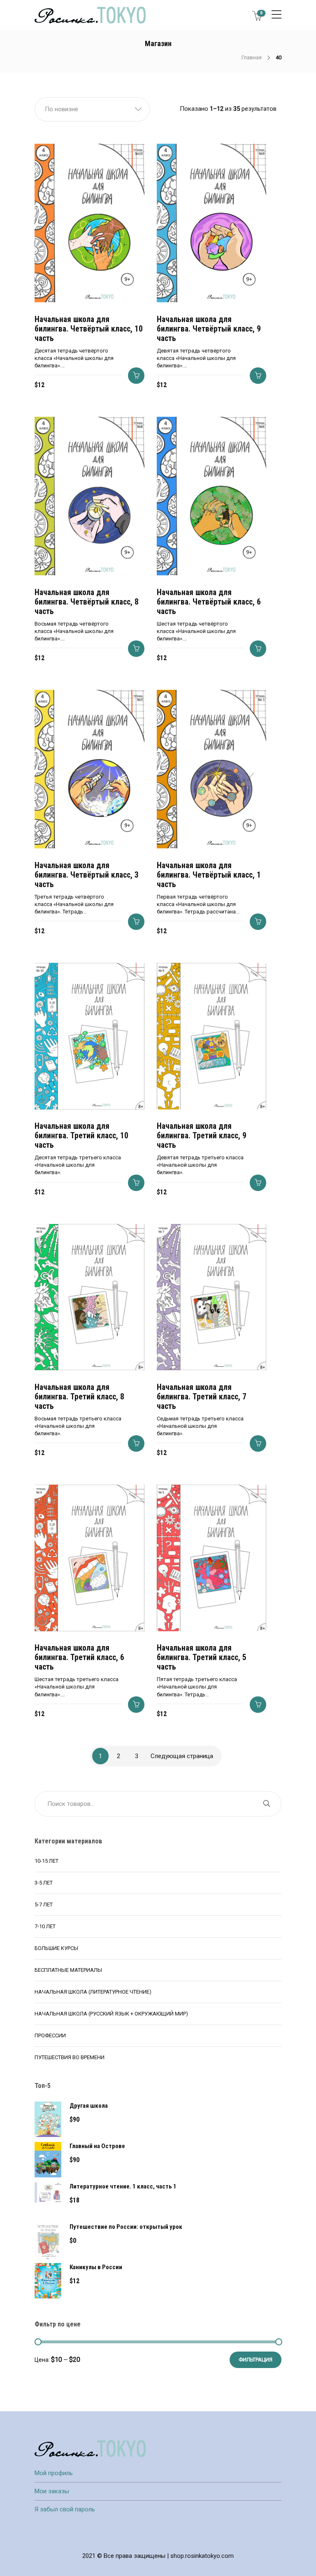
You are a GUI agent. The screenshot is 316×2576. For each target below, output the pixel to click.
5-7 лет (44, 1905)
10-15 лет (46, 1861)
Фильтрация (256, 2360)
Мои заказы (52, 2491)
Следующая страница (182, 1756)
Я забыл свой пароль (65, 2509)
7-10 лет (45, 1926)
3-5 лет (44, 1883)
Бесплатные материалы (68, 1970)
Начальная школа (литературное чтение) (93, 1992)
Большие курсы (56, 1948)
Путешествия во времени (70, 2057)
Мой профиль (54, 2473)
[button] (92, 109)
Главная (252, 57)
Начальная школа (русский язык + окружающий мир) (111, 2014)
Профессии (50, 2035)
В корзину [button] (136, 376)
